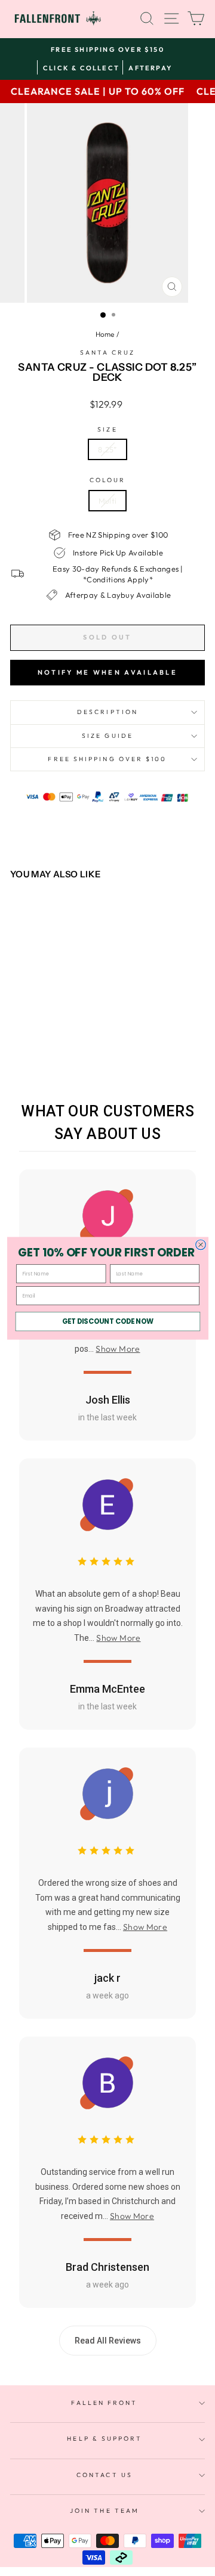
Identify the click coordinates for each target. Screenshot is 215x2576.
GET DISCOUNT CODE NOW (107, 1321)
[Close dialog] (200, 1244)
